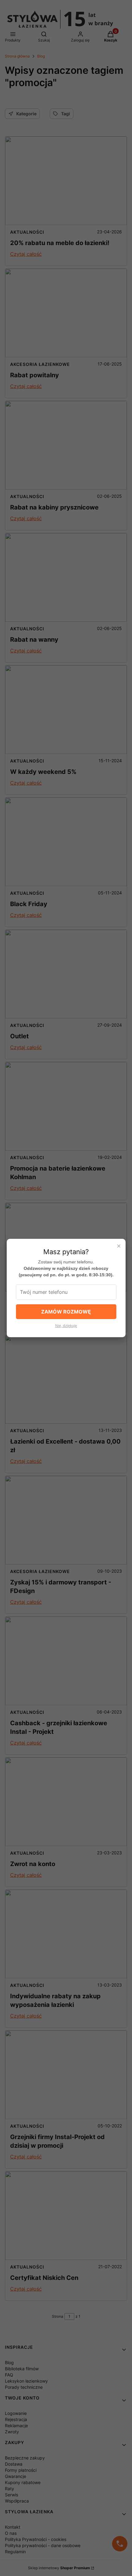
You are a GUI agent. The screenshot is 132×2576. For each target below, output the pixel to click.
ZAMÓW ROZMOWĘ (66, 1312)
